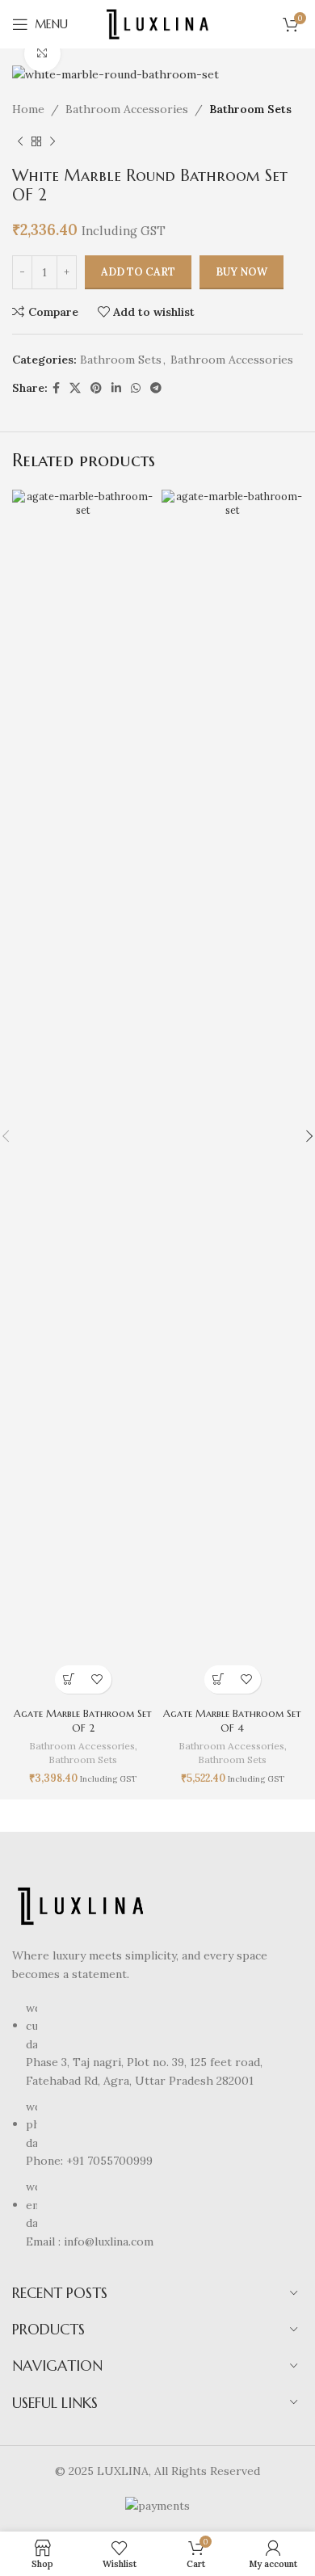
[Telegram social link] (156, 388)
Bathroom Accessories (127, 109)
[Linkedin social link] (116, 388)
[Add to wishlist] (97, 1679)
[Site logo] (157, 23)
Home (28, 109)
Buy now (241, 272)
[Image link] (81, 1905)
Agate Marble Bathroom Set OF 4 (232, 1721)
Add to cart (138, 272)
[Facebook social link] (56, 388)
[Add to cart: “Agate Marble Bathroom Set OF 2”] (69, 1679)
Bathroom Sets (250, 109)
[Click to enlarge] (42, 54)
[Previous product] (20, 142)
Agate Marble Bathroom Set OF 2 (83, 1721)
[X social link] (75, 388)
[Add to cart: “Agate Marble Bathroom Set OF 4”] (218, 1679)
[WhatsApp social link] (136, 388)
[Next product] (52, 142)
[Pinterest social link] (96, 388)
